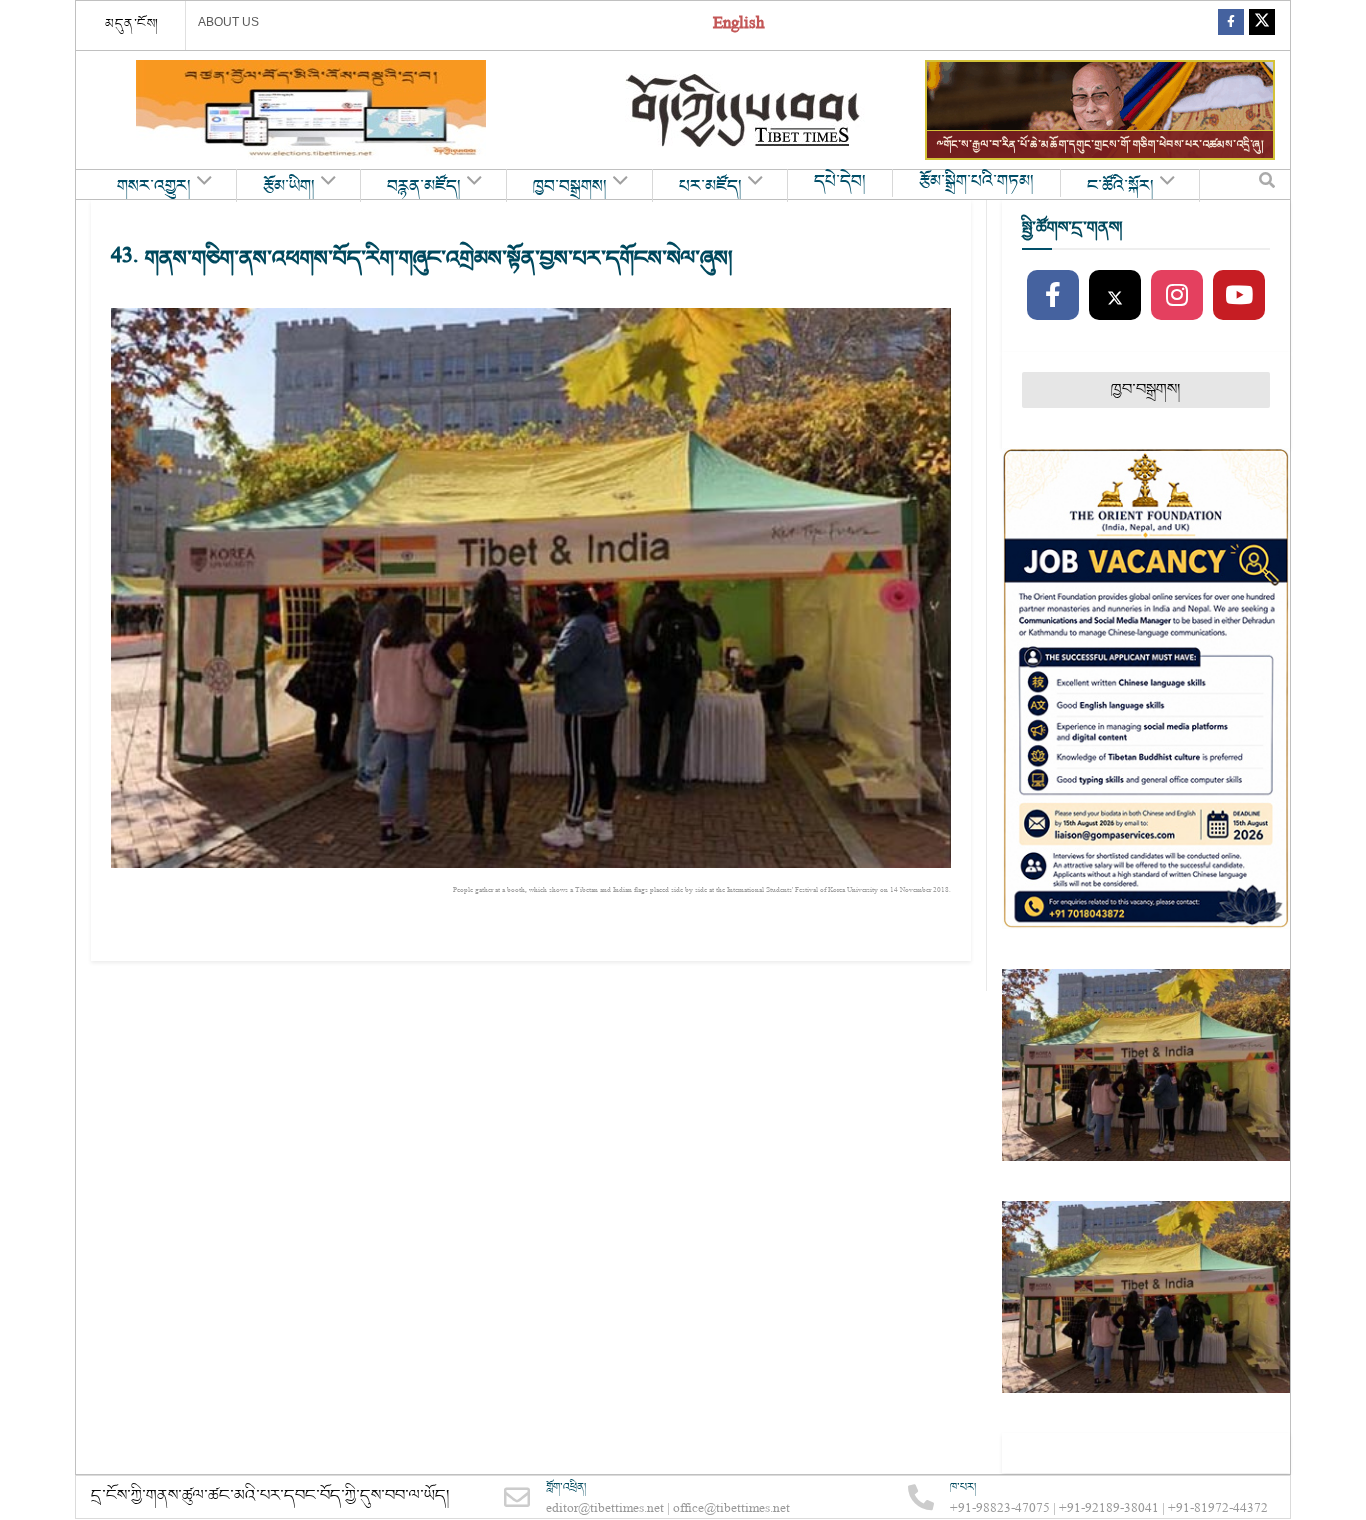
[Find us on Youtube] (1239, 296)
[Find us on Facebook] (1231, 25)
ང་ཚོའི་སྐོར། (1120, 187)
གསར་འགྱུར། (154, 187)
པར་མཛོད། (710, 187)
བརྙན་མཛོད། (424, 187)
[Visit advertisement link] (311, 110)
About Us (228, 22)
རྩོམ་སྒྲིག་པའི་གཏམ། (976, 182)
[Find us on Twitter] (1262, 25)
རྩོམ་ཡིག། (289, 187)
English (738, 25)
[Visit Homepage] (745, 110)
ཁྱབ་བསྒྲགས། (570, 187)
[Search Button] (1267, 185)
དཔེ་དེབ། (840, 182)
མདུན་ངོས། (132, 24)
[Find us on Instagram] (1177, 296)
